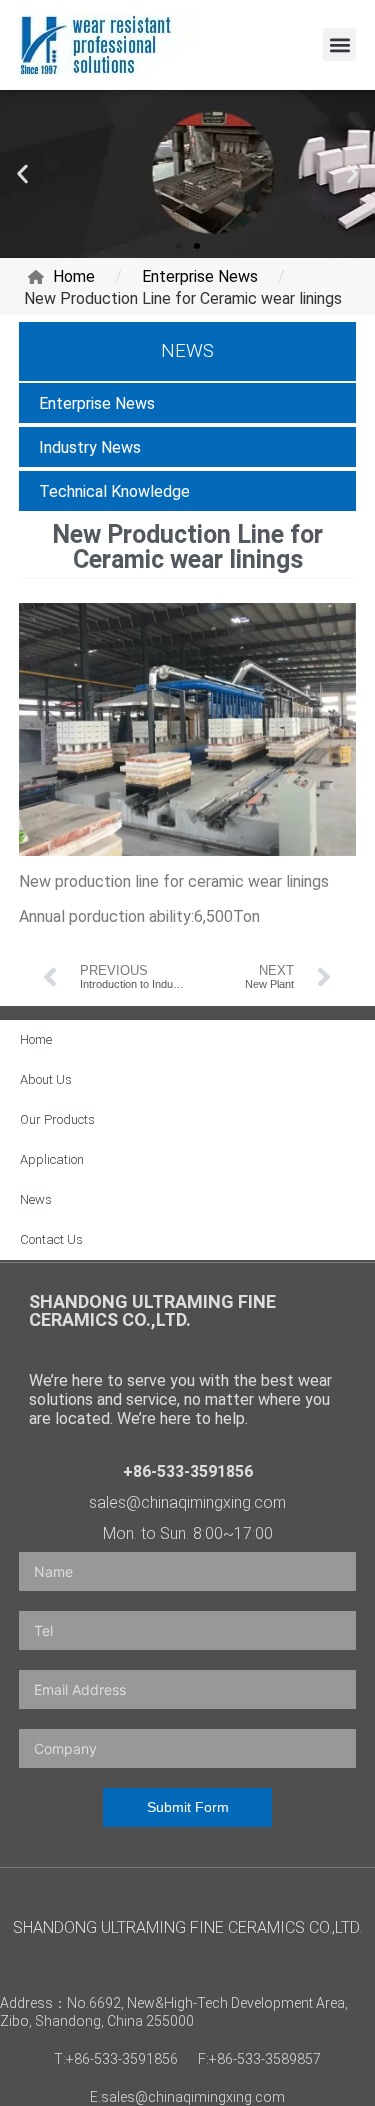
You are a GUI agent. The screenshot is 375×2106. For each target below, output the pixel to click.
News (36, 1199)
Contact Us (51, 1239)
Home (36, 1039)
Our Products (57, 1119)
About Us (46, 1079)
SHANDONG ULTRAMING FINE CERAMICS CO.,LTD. (152, 1310)
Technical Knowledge (114, 491)
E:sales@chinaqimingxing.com (187, 2097)
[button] (339, 44)
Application (52, 1159)
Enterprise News (97, 403)
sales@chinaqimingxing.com (187, 1502)
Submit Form (188, 1807)
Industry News (90, 447)
